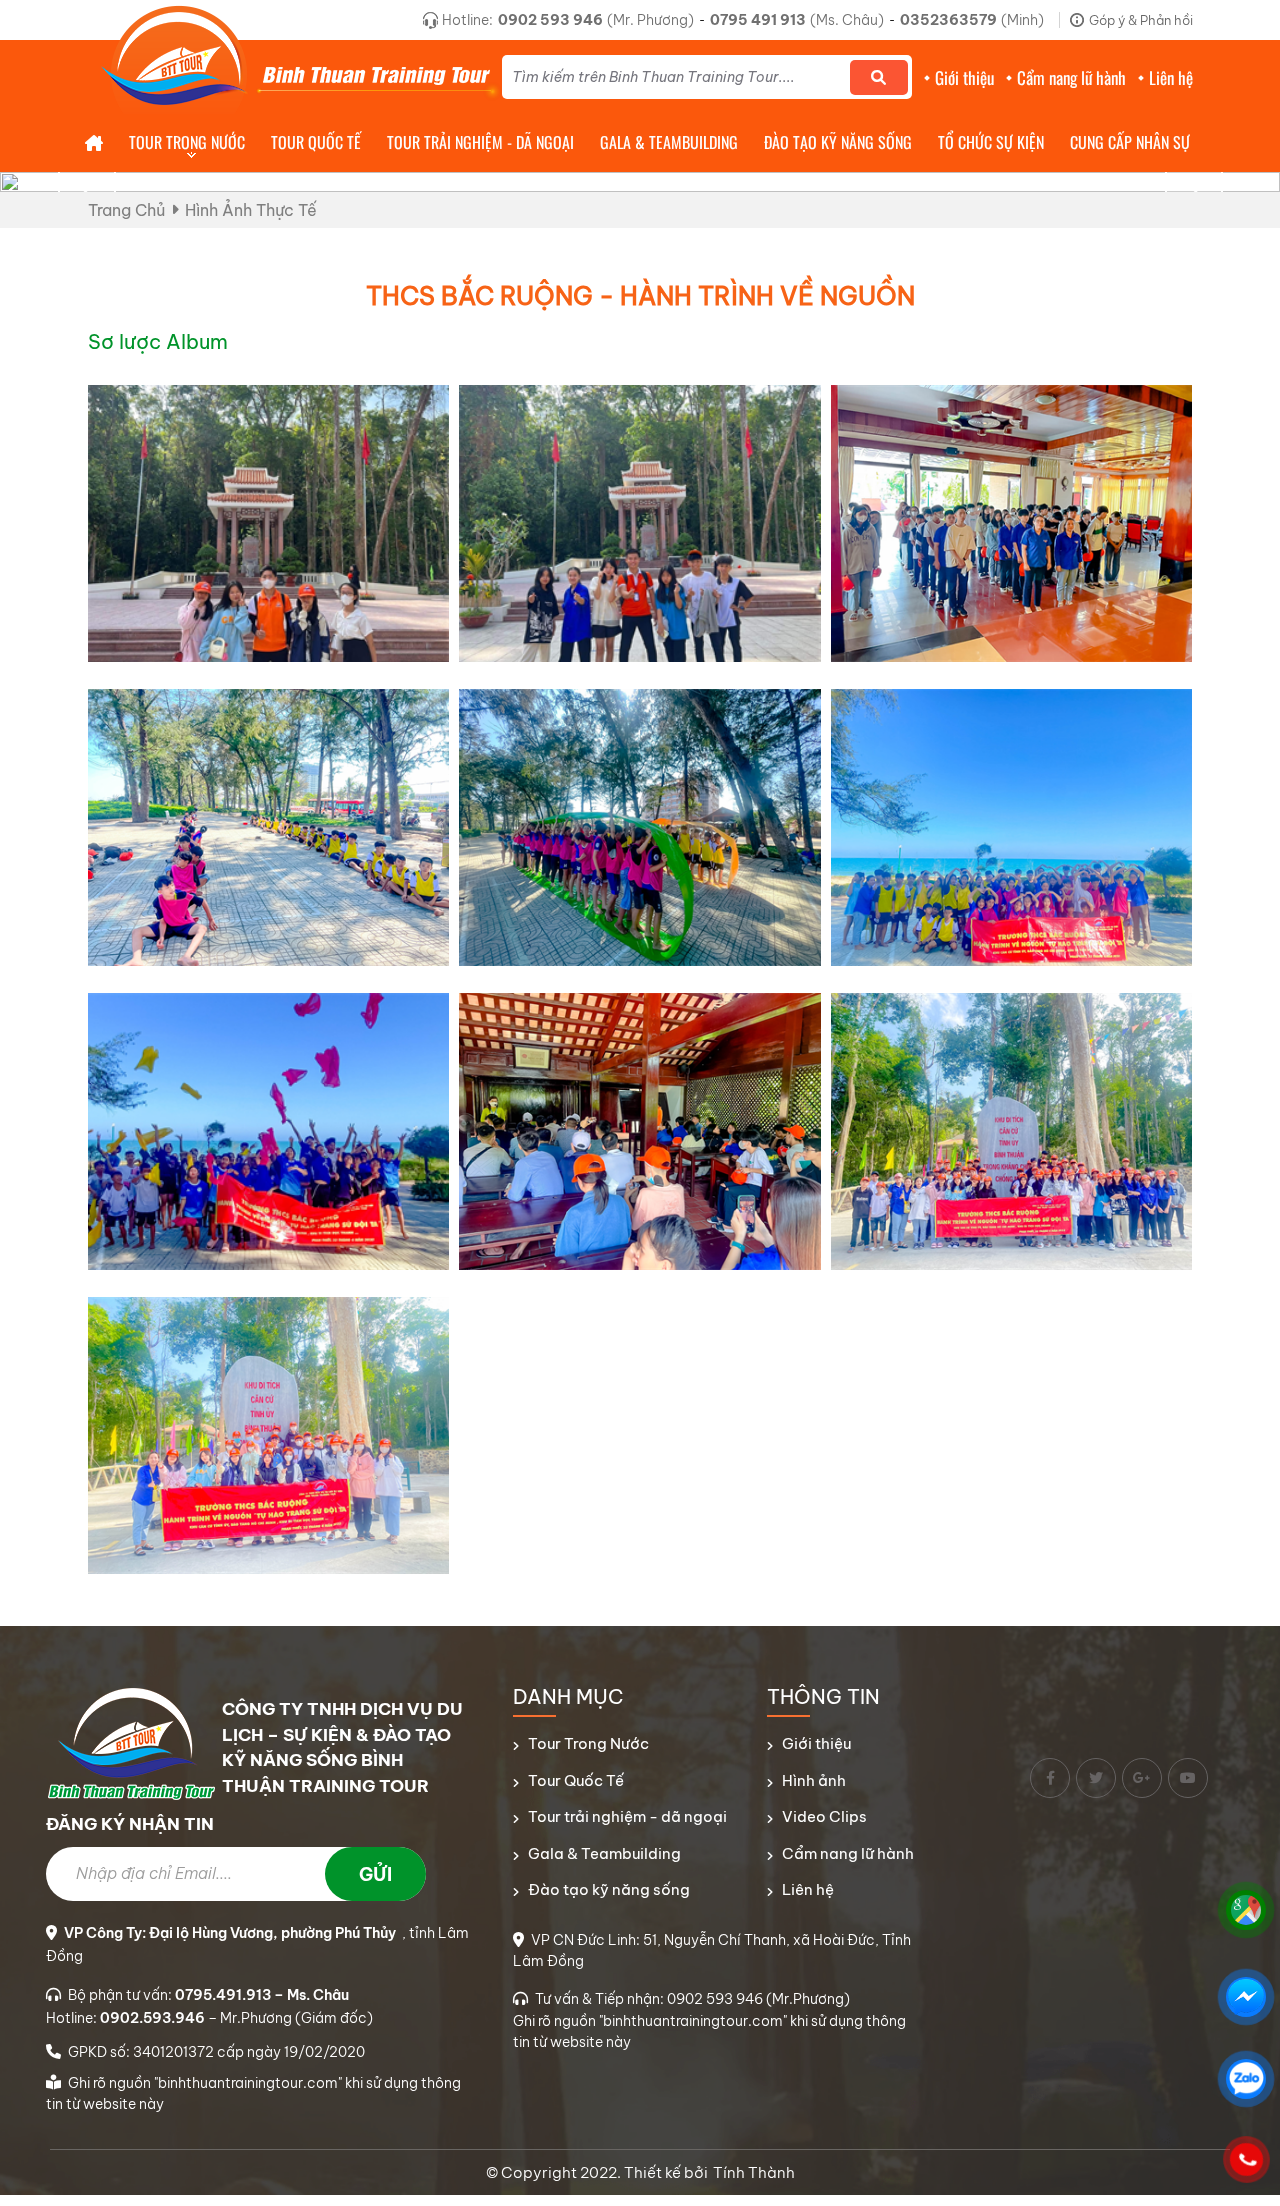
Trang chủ (126, 210)
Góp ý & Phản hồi (1141, 20)
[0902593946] (1246, 2159)
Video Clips (824, 1816)
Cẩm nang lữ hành (848, 1853)
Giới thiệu (816, 1743)
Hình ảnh (814, 1780)
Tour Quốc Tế (576, 1780)
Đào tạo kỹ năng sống (609, 1889)
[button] (1194, 189)
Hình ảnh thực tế (251, 210)
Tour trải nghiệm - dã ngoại (627, 1816)
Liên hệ (808, 1889)
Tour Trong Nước (588, 1743)
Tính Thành (754, 2172)
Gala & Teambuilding (604, 1853)
